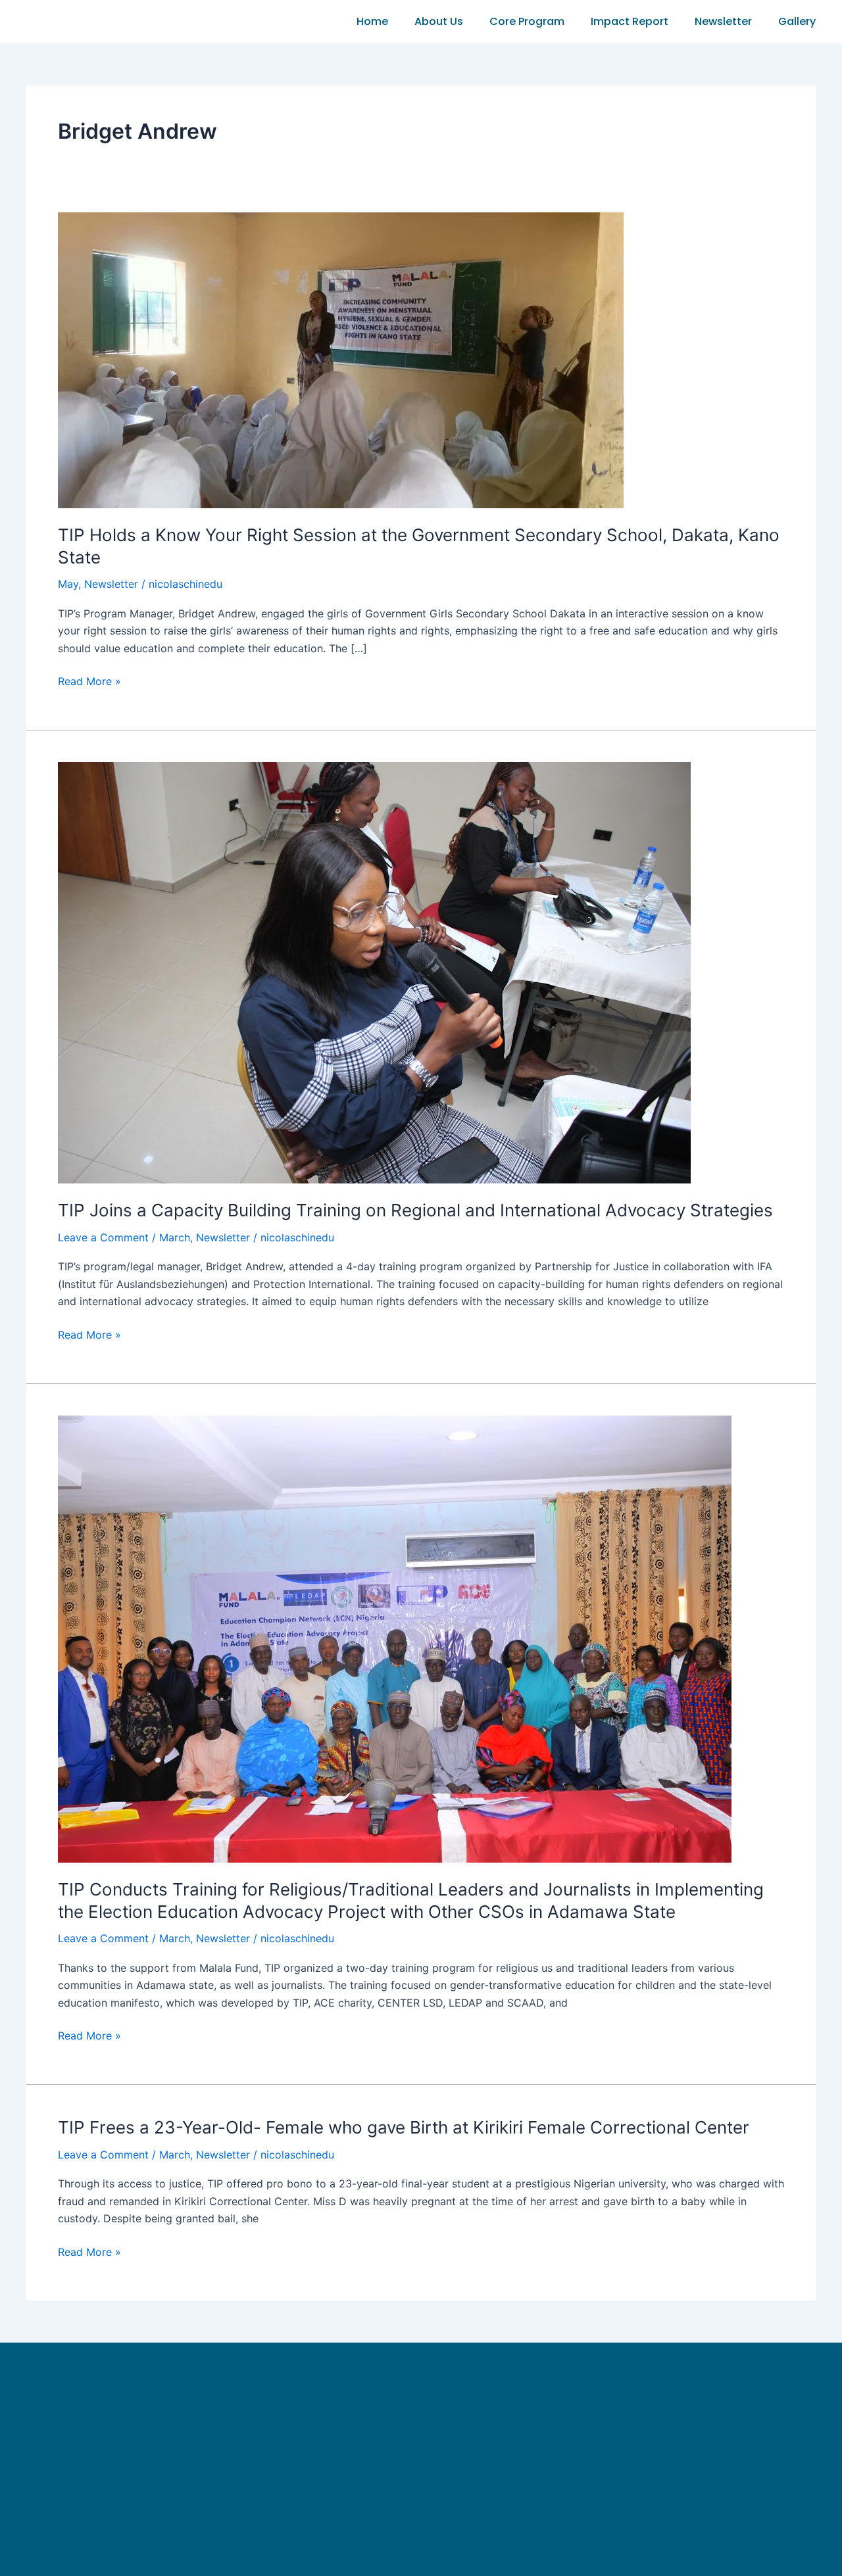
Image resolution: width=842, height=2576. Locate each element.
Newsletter (723, 21)
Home (372, 21)
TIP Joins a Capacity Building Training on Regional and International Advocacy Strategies (415, 1210)
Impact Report (630, 21)
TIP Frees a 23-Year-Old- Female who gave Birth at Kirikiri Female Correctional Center (404, 2127)
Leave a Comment (103, 1237)
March (175, 1237)
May (68, 584)
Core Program (527, 21)
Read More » (89, 680)
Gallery (797, 21)
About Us (439, 21)
